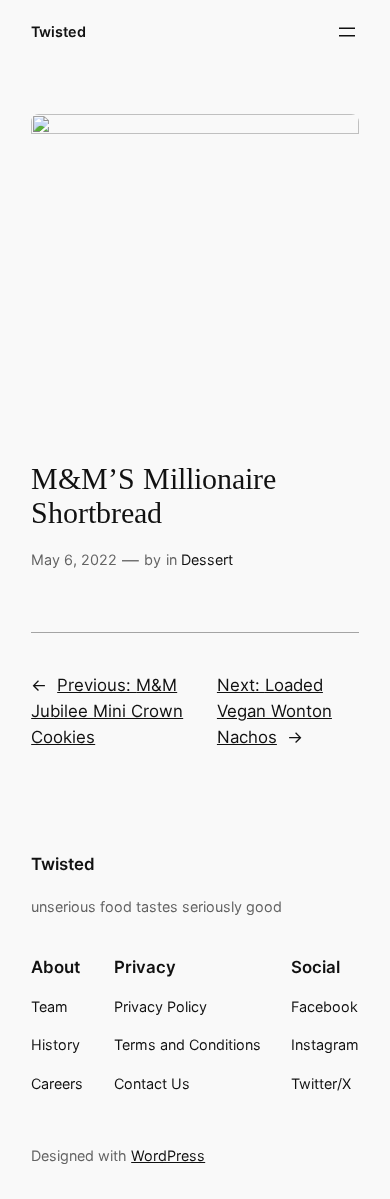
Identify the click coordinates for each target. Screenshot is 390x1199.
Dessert (207, 559)
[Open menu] (347, 32)
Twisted (58, 31)
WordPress (168, 1155)
